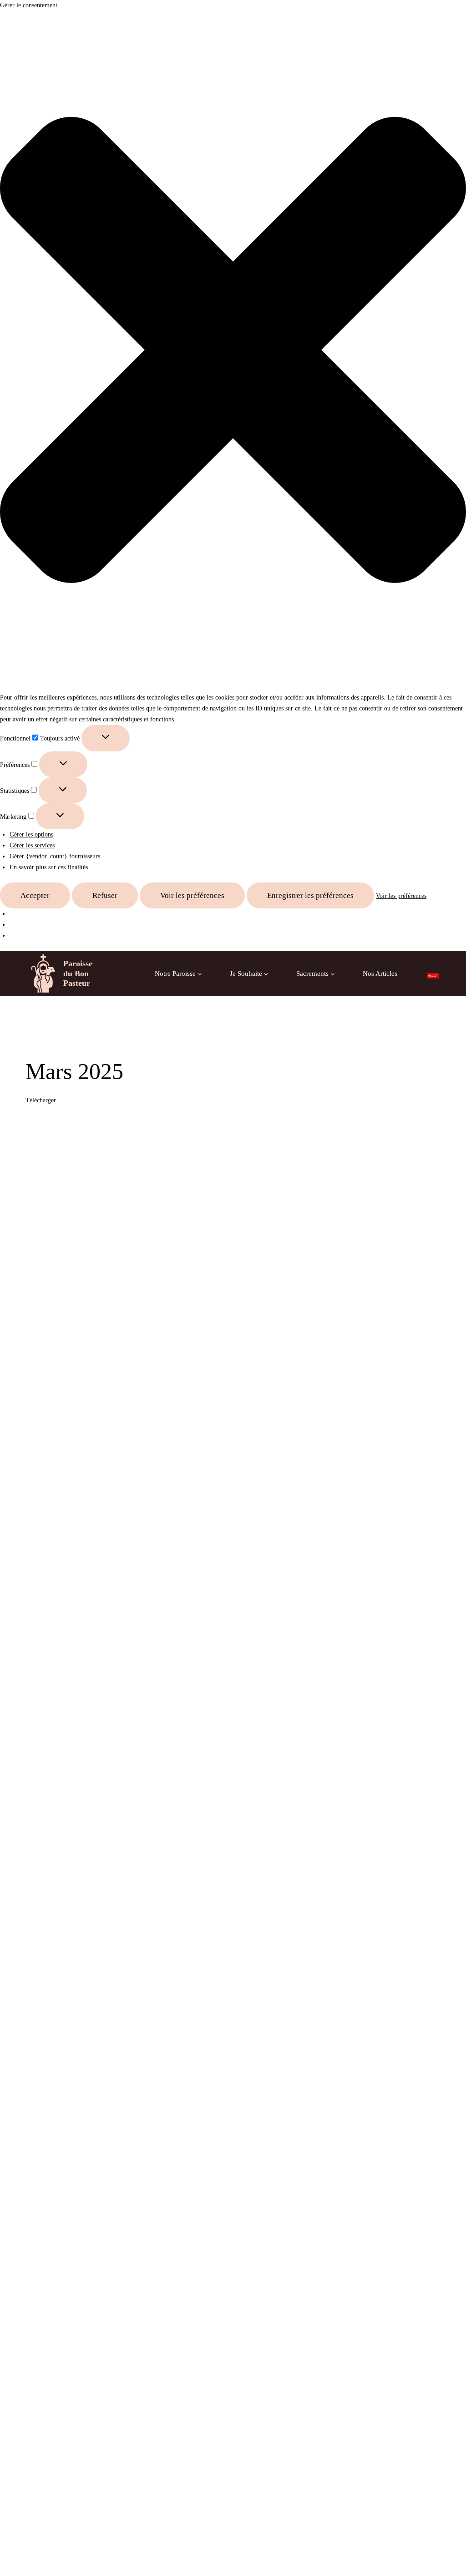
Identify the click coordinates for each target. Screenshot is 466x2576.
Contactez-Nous (262, 1019)
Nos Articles (380, 974)
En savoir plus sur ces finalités (49, 867)
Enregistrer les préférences (310, 895)
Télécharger (41, 1100)
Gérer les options (31, 834)
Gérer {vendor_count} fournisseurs (55, 856)
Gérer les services (32, 845)
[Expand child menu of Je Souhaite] (249, 974)
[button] (233, 352)
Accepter (35, 895)
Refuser (105, 895)
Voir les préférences (192, 895)
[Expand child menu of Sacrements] (316, 974)
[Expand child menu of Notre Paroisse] (179, 974)
